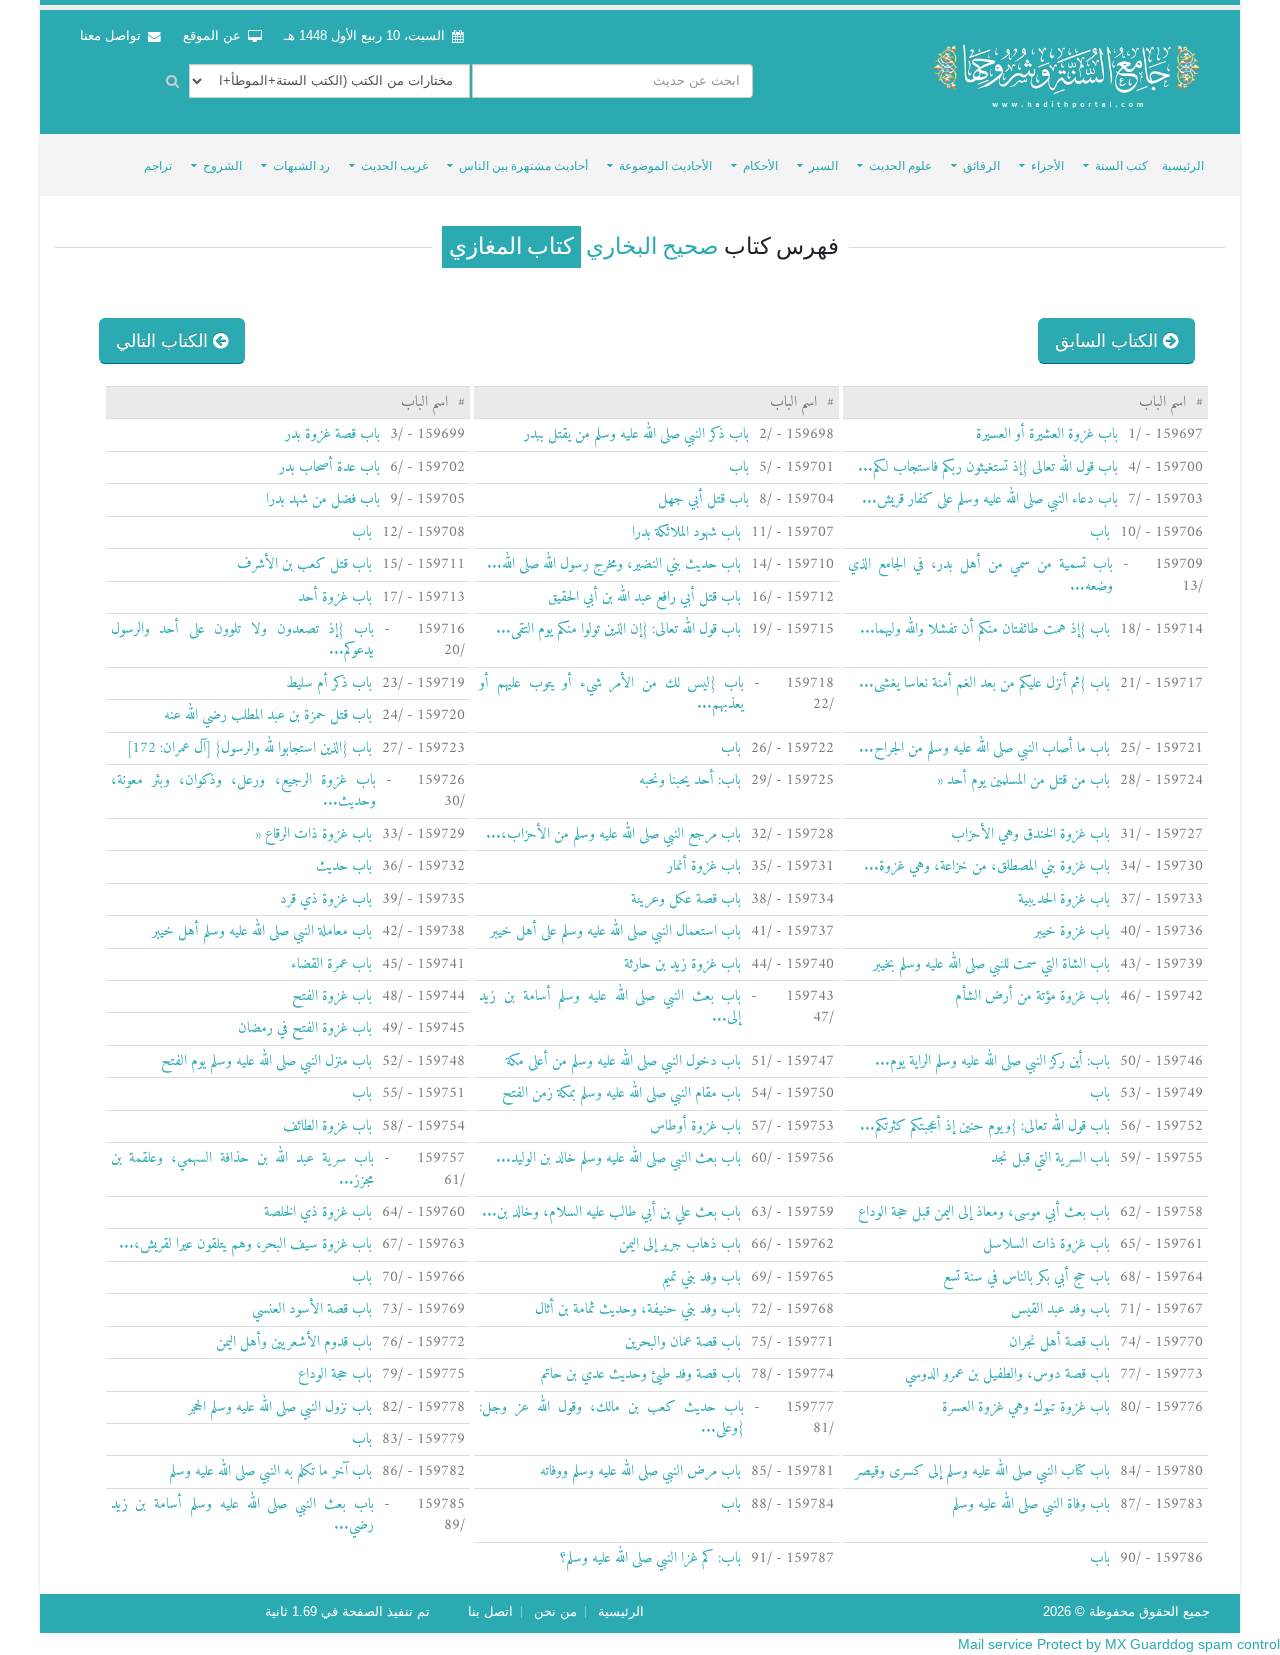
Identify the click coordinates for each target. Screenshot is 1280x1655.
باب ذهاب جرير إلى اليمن (680, 1244)
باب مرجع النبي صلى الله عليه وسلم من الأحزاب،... (613, 834)
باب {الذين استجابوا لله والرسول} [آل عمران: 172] (249, 748)
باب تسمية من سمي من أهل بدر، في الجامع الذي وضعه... (980, 575)
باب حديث (344, 866)
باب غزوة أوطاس (695, 1126)
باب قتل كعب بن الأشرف (304, 564)
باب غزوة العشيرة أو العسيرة (1047, 434)
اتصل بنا (490, 1612)
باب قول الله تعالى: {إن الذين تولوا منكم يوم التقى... (618, 629)
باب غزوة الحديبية (1064, 899)
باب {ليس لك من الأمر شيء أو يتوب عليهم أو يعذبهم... (611, 694)
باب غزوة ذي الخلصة (318, 1212)
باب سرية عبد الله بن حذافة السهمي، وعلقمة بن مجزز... (242, 1169)
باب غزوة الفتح (332, 996)
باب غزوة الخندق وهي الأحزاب (1030, 834)
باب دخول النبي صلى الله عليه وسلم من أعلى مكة (623, 1061)
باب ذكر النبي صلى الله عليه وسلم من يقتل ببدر (636, 434)
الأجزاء (1047, 166)
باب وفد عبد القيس (1060, 1309)
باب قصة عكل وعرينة (686, 899)
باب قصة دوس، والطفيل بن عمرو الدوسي (1007, 1374)
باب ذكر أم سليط (329, 683)
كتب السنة (1121, 166)
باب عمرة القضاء (331, 964)
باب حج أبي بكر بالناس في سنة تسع (1026, 1277)
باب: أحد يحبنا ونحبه (690, 780)
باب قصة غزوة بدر (332, 434)
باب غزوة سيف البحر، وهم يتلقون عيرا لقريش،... (245, 1244)
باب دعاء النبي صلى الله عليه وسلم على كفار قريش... (990, 499)
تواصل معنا (112, 36)
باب (739, 467)
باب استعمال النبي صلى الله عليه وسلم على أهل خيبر (615, 931)
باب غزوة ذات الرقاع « (313, 834)
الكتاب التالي (164, 341)
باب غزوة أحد (335, 597)
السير (823, 166)
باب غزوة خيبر (1072, 931)
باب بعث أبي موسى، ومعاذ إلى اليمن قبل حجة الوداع (984, 1212)
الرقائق (981, 166)
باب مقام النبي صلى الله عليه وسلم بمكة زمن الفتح (621, 1093)
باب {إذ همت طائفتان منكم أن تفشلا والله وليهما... (985, 629)
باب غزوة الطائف (327, 1126)
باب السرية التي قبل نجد (1050, 1158)
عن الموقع (214, 36)
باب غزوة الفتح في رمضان (305, 1028)
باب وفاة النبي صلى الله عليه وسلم (1031, 1504)
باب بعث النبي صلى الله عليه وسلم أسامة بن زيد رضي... (242, 1515)
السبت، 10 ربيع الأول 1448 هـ (364, 36)
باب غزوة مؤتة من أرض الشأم (1032, 996)
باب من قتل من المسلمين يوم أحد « (1023, 780)
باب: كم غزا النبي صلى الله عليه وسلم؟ (650, 1558)
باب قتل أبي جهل (703, 499)
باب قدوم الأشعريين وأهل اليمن (294, 1342)
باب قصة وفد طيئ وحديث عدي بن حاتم (641, 1374)
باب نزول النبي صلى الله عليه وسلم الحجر (280, 1407)
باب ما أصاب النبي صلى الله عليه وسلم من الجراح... (984, 748)
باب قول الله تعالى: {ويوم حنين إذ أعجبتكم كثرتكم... (985, 1126)
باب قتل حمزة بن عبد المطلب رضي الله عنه (268, 715)
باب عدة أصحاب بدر (329, 467)
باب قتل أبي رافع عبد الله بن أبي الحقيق (644, 597)
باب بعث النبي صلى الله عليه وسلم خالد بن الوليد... (618, 1158)
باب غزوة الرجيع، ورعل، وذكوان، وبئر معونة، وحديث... (244, 791)
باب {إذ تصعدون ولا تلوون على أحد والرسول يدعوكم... (242, 640)
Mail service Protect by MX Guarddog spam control (1119, 1644)
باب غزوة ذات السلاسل (1046, 1244)
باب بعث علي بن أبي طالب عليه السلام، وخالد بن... (611, 1212)
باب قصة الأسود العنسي (312, 1309)
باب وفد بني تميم (701, 1277)
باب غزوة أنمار (704, 866)
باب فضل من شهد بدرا (323, 499)
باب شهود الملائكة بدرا (686, 532)
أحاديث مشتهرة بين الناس (523, 166)
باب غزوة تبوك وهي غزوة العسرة (1026, 1407)
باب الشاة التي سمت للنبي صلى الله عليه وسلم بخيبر (991, 964)
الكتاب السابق (1109, 341)
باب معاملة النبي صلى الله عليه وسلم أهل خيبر (262, 931)
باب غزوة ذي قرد (326, 899)
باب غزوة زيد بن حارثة (682, 964)
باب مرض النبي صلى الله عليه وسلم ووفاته (640, 1471)
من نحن (555, 1612)
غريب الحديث (394, 166)
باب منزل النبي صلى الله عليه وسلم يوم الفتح (266, 1061)
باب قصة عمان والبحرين (683, 1342)
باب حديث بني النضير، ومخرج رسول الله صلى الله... (614, 564)
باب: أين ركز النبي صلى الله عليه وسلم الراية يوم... (992, 1061)
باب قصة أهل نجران (1059, 1342)
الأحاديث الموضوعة (665, 166)
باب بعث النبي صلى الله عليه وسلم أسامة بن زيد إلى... (610, 1007)
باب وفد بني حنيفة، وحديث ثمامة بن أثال (638, 1309)
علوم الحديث (900, 166)
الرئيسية (1183, 166)
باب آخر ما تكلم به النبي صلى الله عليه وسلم (270, 1471)
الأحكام (760, 166)
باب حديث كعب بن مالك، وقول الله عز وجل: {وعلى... (611, 1418)
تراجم (158, 166)
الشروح (222, 166)
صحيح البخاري (650, 246)
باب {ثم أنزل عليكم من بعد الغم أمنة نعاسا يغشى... (984, 683)
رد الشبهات (301, 166)
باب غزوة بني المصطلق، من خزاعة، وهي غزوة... (987, 866)
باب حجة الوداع (335, 1374)
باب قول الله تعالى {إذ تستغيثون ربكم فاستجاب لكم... (988, 467)
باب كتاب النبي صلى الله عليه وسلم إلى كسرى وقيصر (982, 1471)
